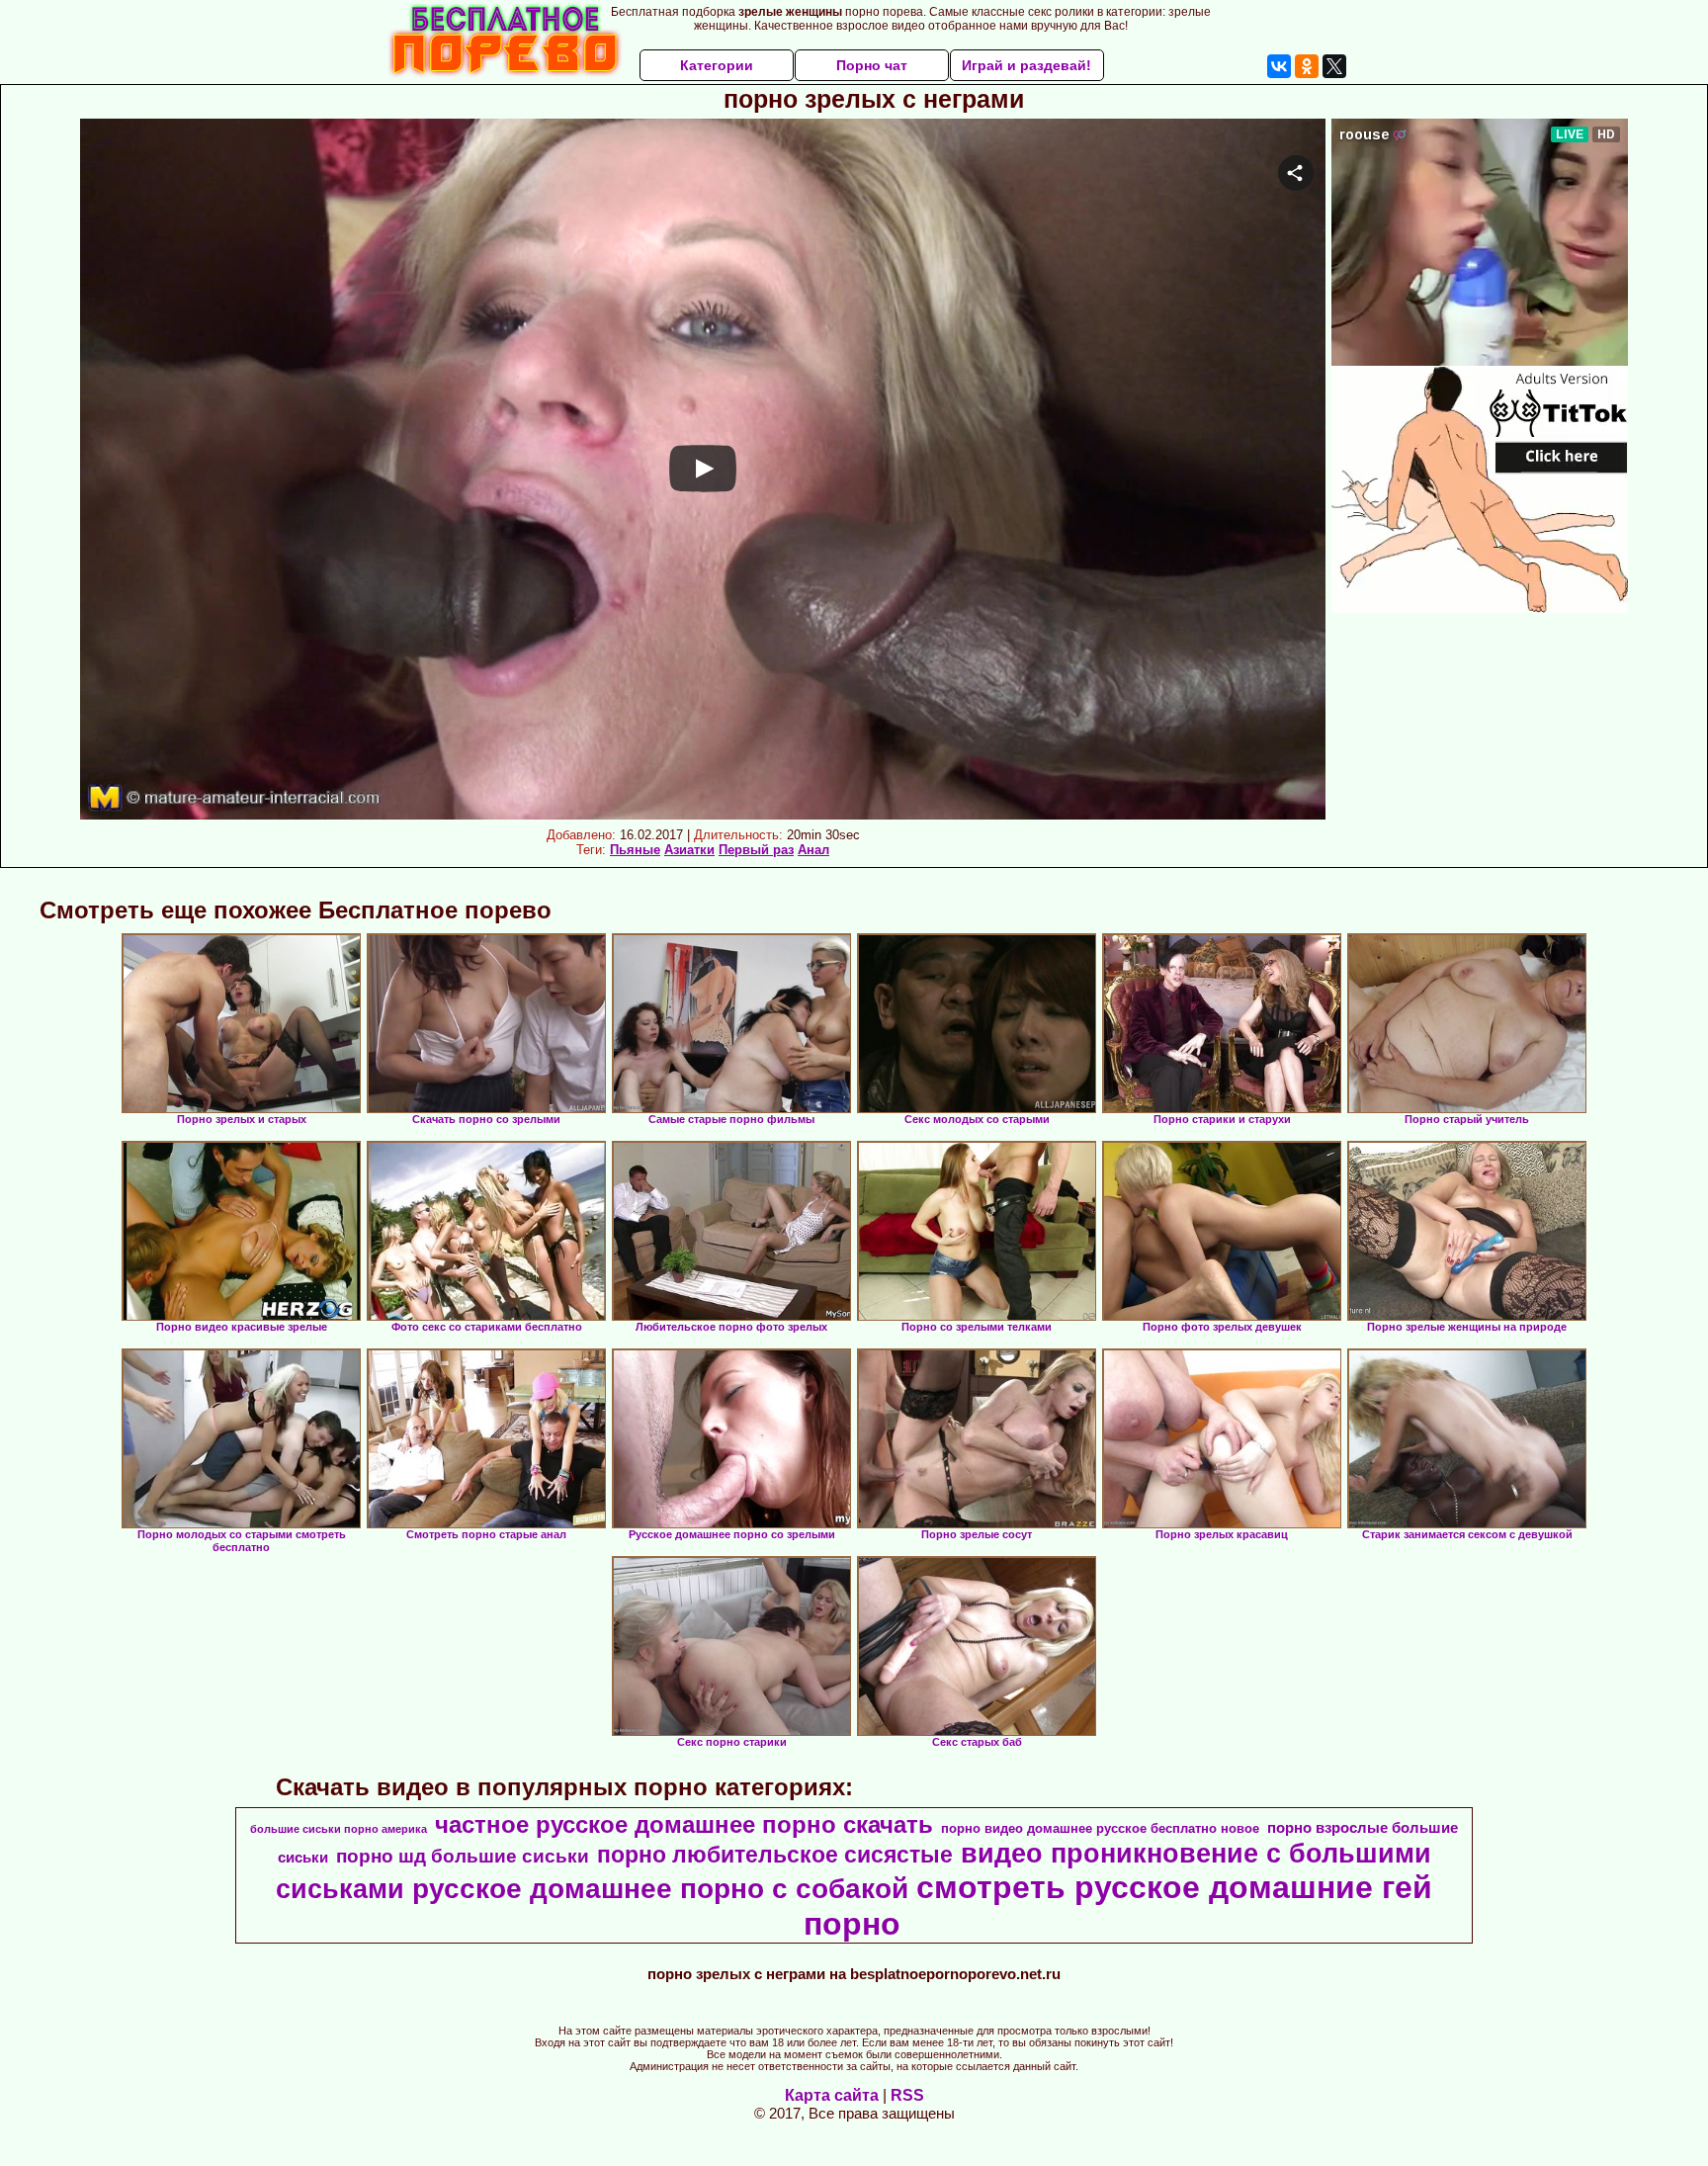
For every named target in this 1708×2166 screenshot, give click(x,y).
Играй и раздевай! (1026, 65)
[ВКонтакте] (1279, 66)
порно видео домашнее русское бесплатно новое (1100, 1828)
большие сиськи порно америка (339, 1829)
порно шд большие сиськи (463, 1856)
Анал (813, 850)
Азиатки (689, 850)
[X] (1334, 66)
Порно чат (872, 65)
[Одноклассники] (1307, 66)
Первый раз (756, 850)
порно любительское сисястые (775, 1855)
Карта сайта (832, 2095)
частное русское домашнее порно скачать (684, 1824)
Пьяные (635, 850)
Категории (717, 65)
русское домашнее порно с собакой (660, 1889)
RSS (907, 2095)
